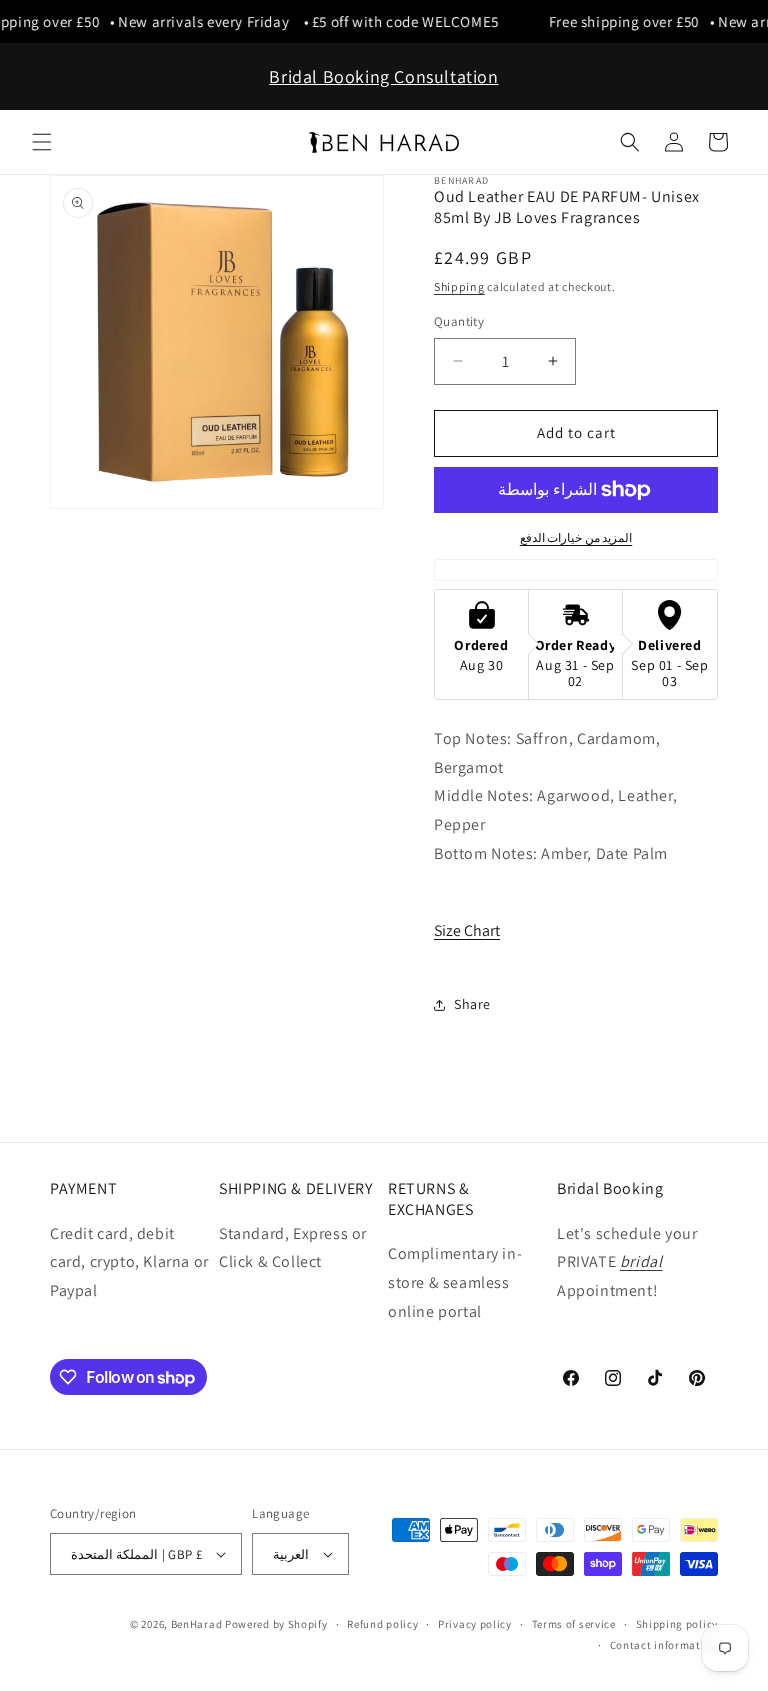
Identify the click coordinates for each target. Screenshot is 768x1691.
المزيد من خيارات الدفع (576, 537)
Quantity (459, 321)
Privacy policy (475, 1624)
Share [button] (472, 1004)
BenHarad (197, 1624)
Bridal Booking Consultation (383, 76)
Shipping (459, 286)
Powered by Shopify (276, 1624)
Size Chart (467, 930)
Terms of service (574, 1624)
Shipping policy (677, 1624)
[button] (42, 142)
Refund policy (382, 1624)
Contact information (664, 1645)
